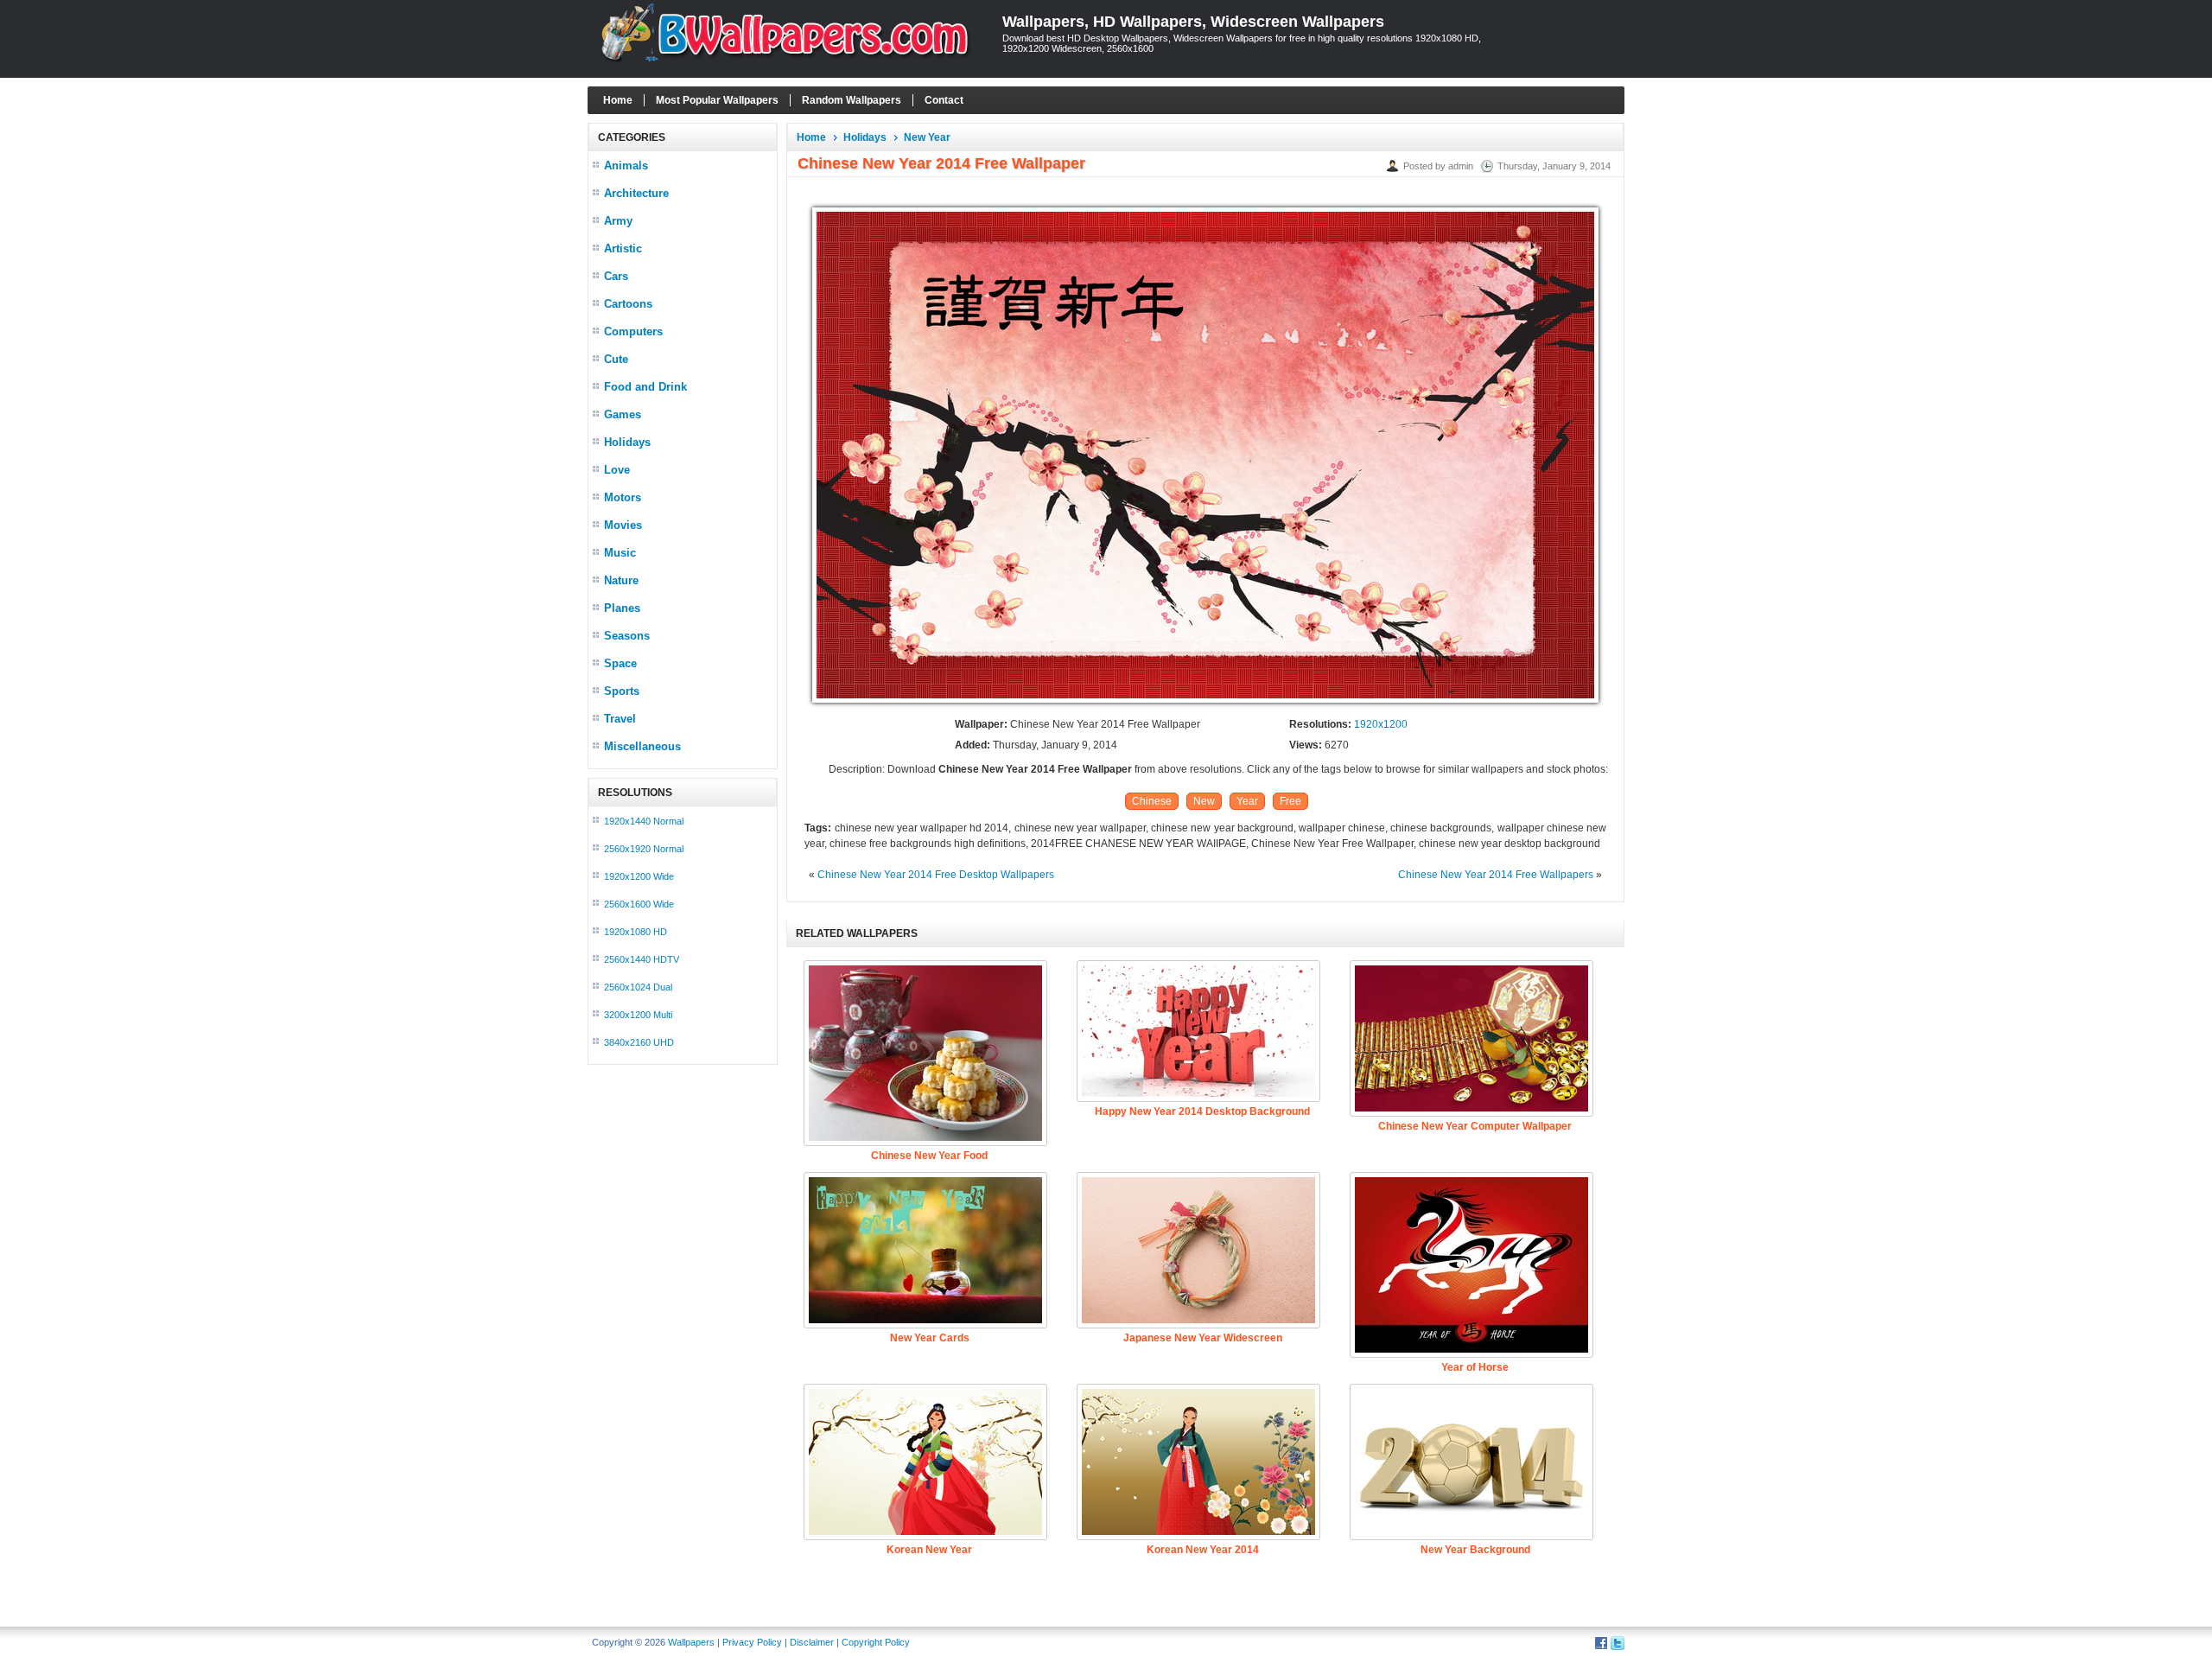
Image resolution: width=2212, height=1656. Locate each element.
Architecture (636, 193)
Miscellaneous (642, 746)
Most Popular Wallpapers (717, 100)
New (1204, 801)
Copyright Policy (876, 1642)
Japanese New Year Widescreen (1203, 1338)
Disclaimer (812, 1642)
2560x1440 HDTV (642, 959)
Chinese (1152, 801)
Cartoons (628, 304)
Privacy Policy (752, 1642)
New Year (927, 137)
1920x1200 (1381, 724)
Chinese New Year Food (929, 1156)
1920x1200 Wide (639, 876)
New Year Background (1475, 1550)
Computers (633, 331)
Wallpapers (691, 1642)
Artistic (623, 248)
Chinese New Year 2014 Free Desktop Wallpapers (936, 875)
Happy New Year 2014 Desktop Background (1202, 1111)
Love (617, 470)
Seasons (627, 636)
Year (1247, 801)
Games (623, 414)
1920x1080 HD (636, 932)
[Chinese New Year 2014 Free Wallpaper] (1205, 704)
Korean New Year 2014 (1203, 1550)
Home (618, 100)
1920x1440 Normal (644, 821)
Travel (620, 719)
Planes (622, 608)
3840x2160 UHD (639, 1042)
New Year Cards (930, 1338)
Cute (616, 359)
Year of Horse (1475, 1367)
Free (1290, 801)
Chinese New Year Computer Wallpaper (1475, 1126)
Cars (616, 276)
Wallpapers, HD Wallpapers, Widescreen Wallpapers (1193, 22)
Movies (623, 525)
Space (620, 663)
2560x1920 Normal (644, 849)
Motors (623, 497)
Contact (944, 100)
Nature (621, 580)
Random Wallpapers (852, 100)
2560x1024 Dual (638, 987)
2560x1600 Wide (639, 904)
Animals (626, 166)
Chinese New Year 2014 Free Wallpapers (1496, 875)
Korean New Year (929, 1550)
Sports (622, 691)
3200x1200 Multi (638, 1015)
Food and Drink (645, 387)
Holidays (627, 442)
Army (618, 221)
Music (620, 553)
